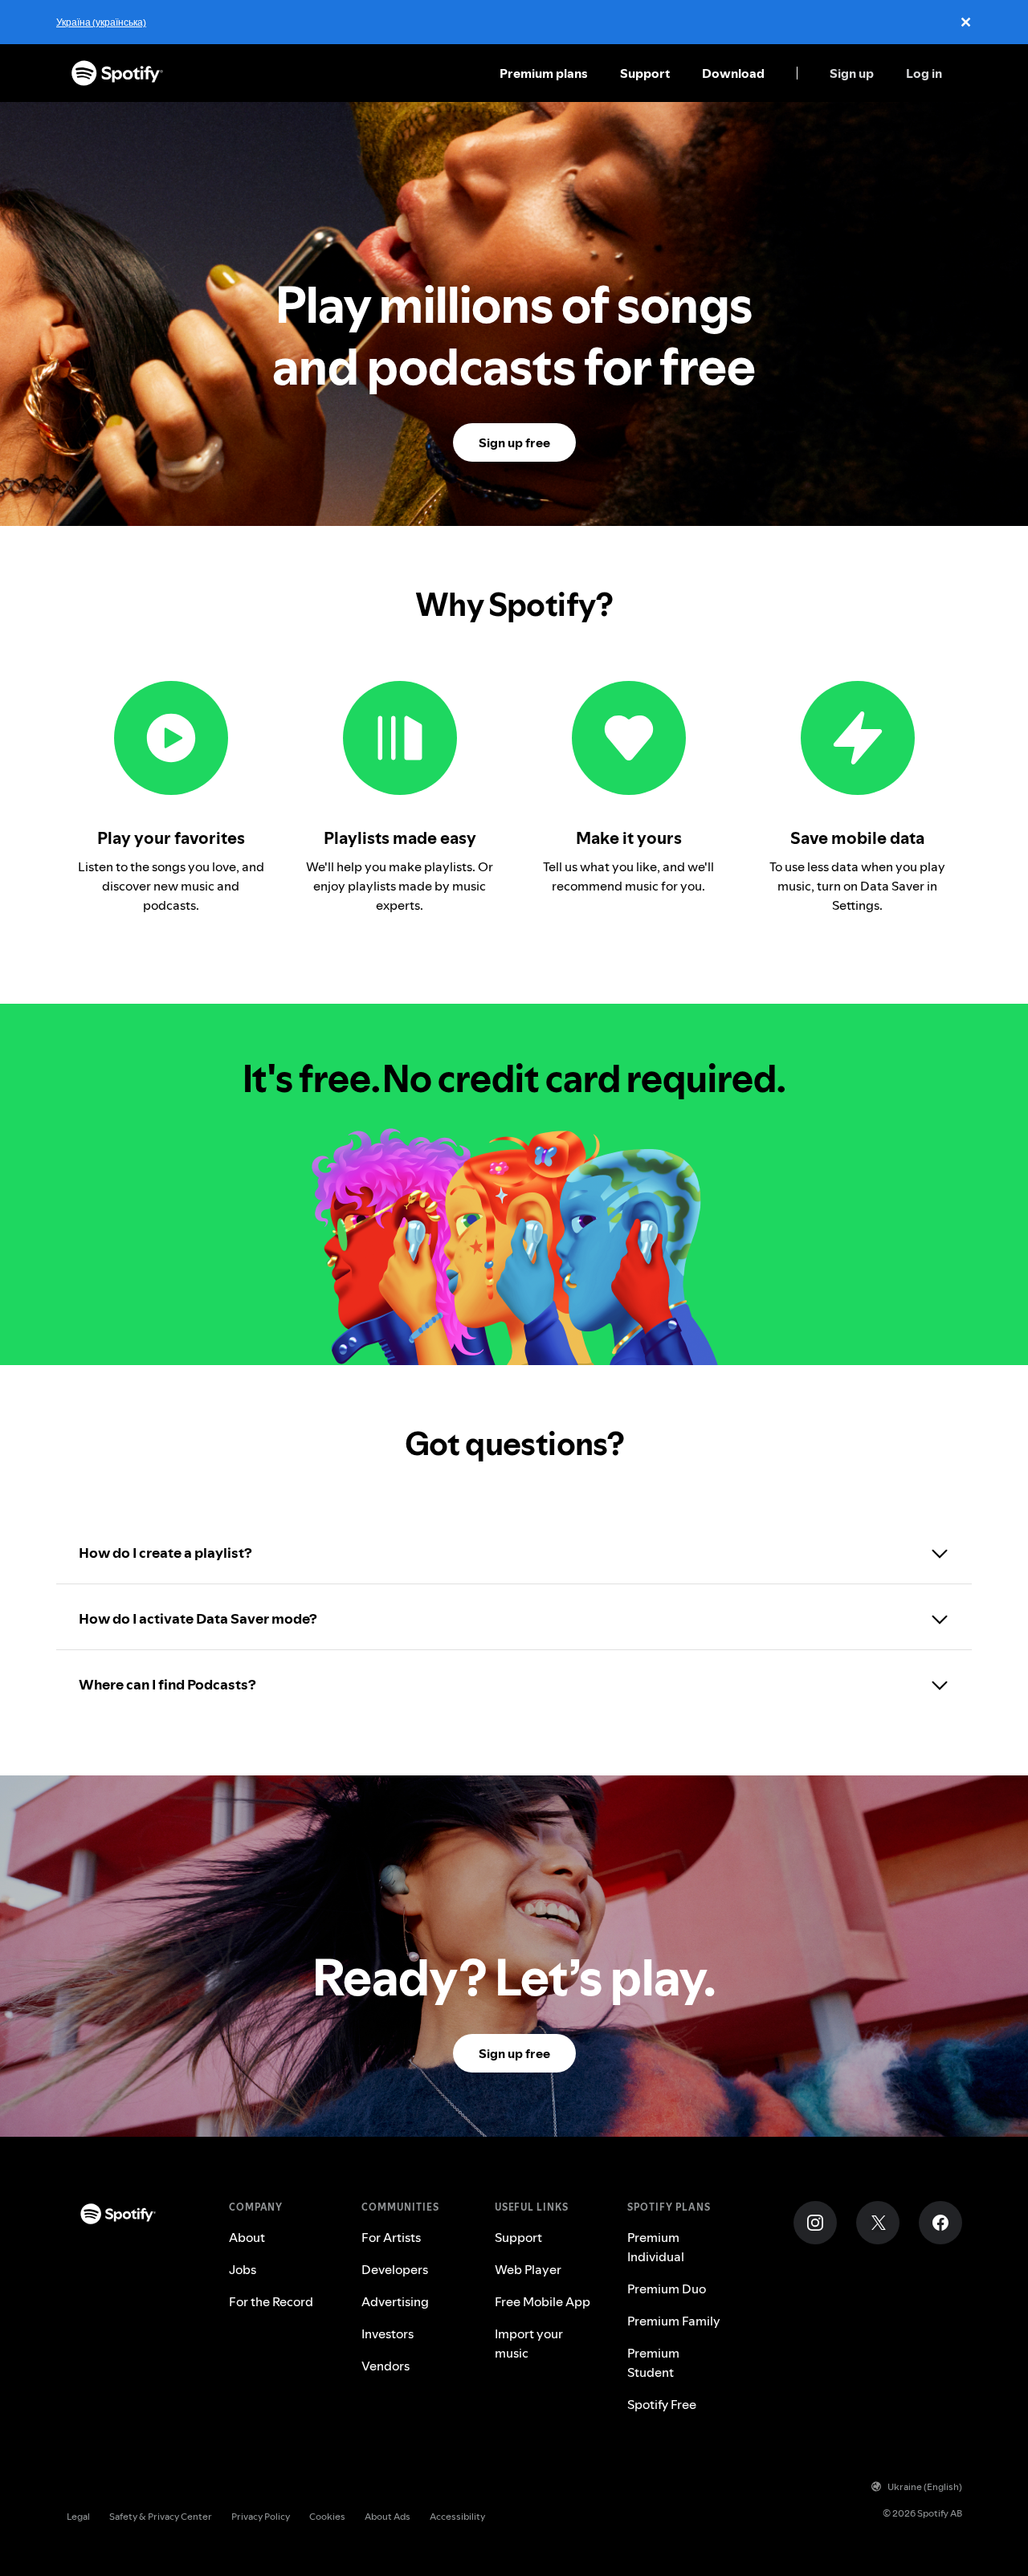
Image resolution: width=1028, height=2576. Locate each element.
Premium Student (653, 2362)
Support (645, 73)
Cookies (327, 2516)
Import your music (529, 2343)
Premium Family (674, 2321)
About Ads (388, 2516)
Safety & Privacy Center (161, 2516)
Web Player (528, 2269)
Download (733, 73)
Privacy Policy (261, 2516)
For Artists (391, 2237)
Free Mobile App (543, 2301)
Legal (78, 2516)
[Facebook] (940, 2223)
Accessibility (457, 2516)
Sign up (852, 73)
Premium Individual (656, 2247)
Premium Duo (667, 2289)
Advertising (395, 2301)
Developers (395, 2269)
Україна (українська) (101, 22)
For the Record (271, 2301)
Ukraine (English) (925, 2486)
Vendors (385, 2366)
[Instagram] (815, 2223)
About (247, 2237)
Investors (388, 2333)
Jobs (243, 2269)
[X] (878, 2223)
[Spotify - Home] (117, 73)
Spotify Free (662, 2404)
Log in (924, 73)
